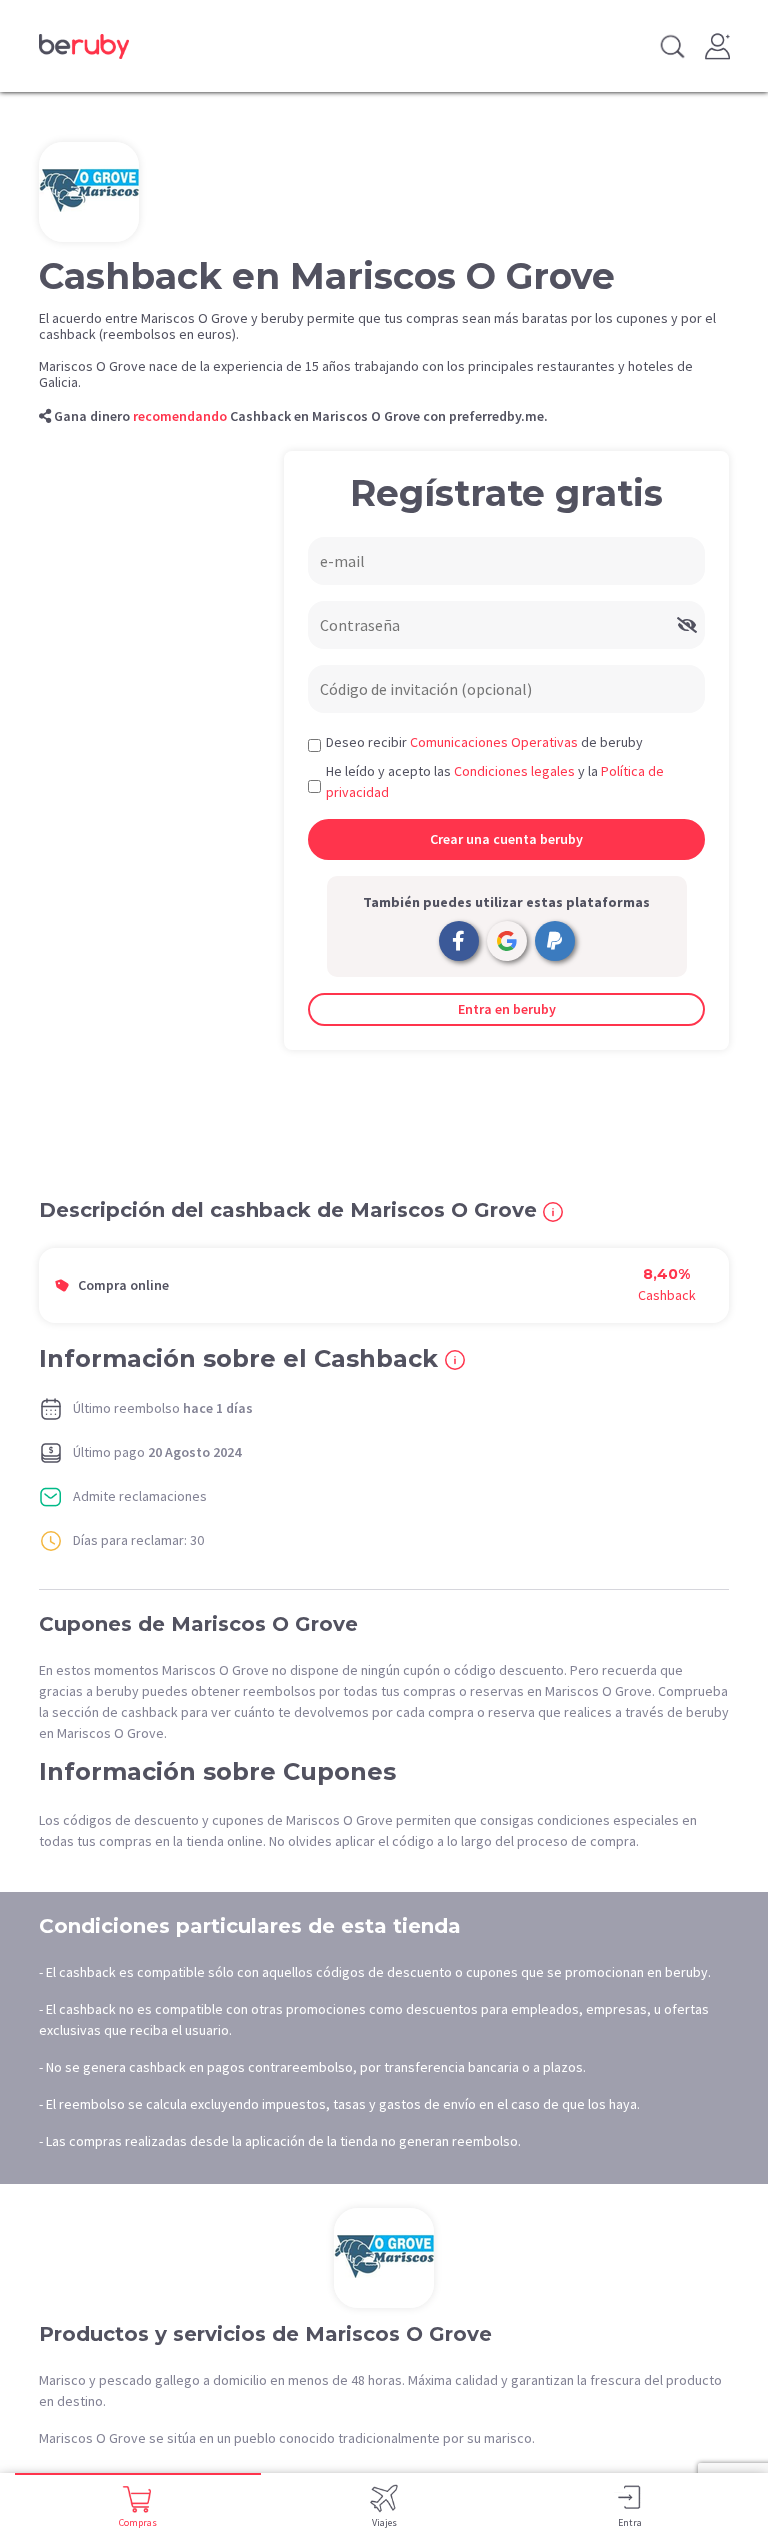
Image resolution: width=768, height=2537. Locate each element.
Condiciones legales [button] (514, 771)
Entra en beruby (507, 1009)
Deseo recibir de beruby (484, 742)
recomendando (180, 416)
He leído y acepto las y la (495, 781)
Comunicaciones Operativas (494, 742)
